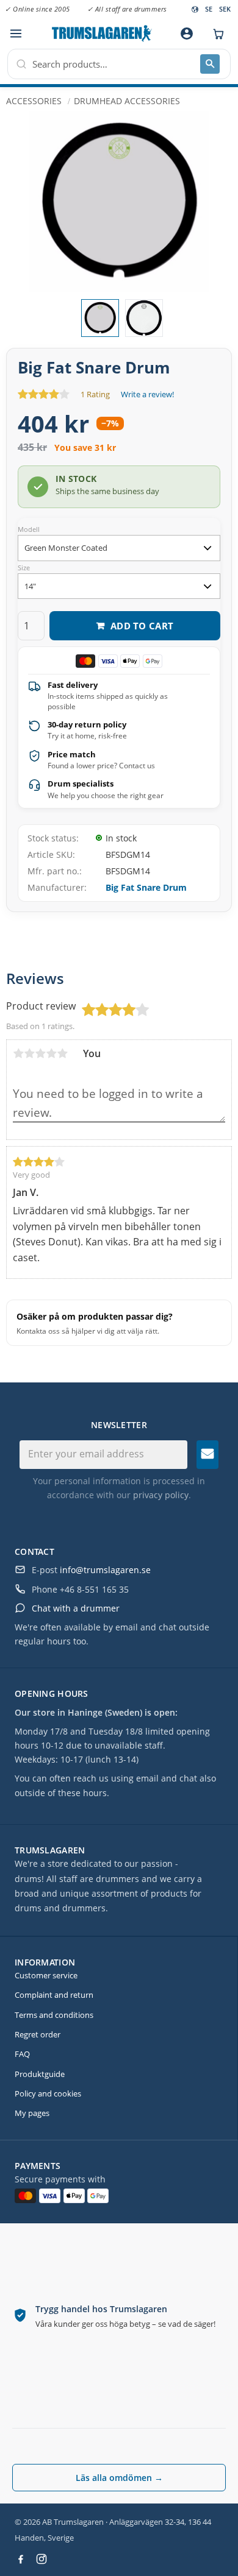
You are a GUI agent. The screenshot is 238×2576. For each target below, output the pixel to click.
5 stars (62, 1053)
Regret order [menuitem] (38, 2034)
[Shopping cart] (215, 34)
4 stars (51, 1053)
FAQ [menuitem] (22, 2054)
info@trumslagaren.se (105, 1570)
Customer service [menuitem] (46, 1975)
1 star (18, 1053)
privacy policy (161, 1495)
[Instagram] (41, 2559)
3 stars (40, 1053)
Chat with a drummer (76, 1608)
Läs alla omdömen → (119, 2478)
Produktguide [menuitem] (40, 2074)
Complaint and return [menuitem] (54, 1995)
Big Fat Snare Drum (146, 887)
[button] (16, 34)
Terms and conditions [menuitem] (54, 2015)
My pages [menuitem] (32, 2113)
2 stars (29, 1053)
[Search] (210, 64)
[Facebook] (21, 2559)
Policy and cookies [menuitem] (48, 2093)
